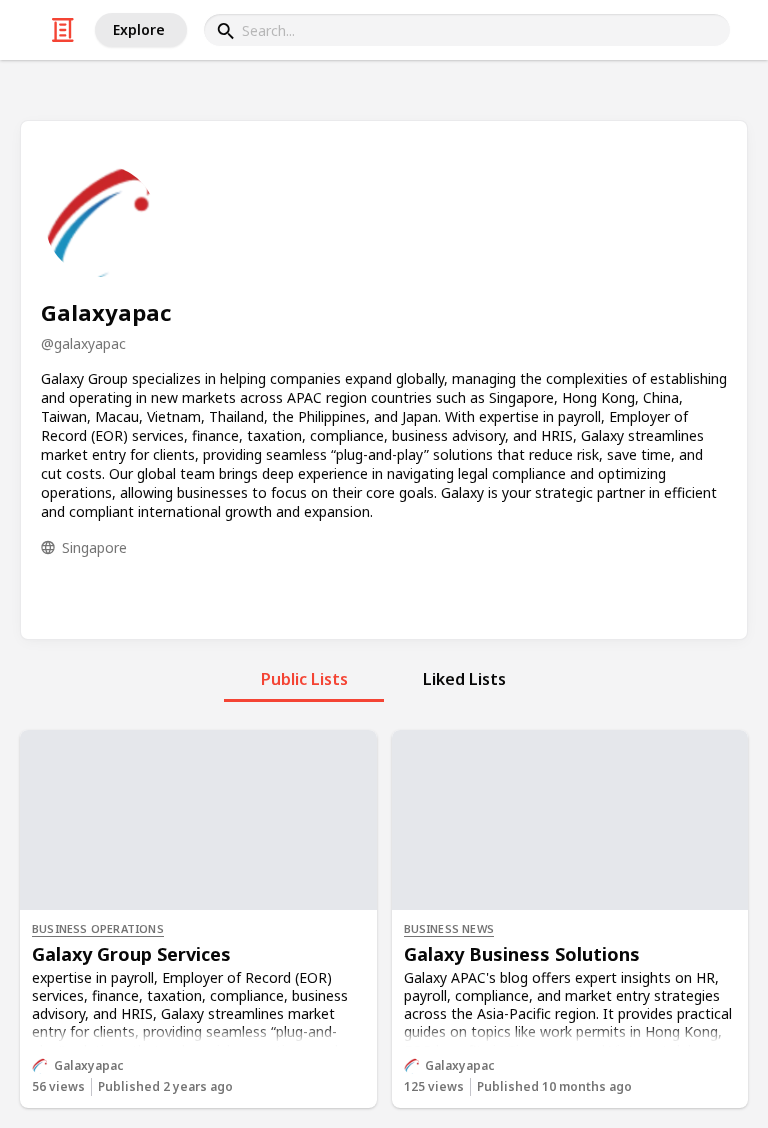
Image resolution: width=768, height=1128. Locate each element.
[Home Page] (63, 30)
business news (449, 928)
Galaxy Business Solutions (522, 954)
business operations (98, 928)
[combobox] (467, 30)
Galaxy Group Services (131, 954)
